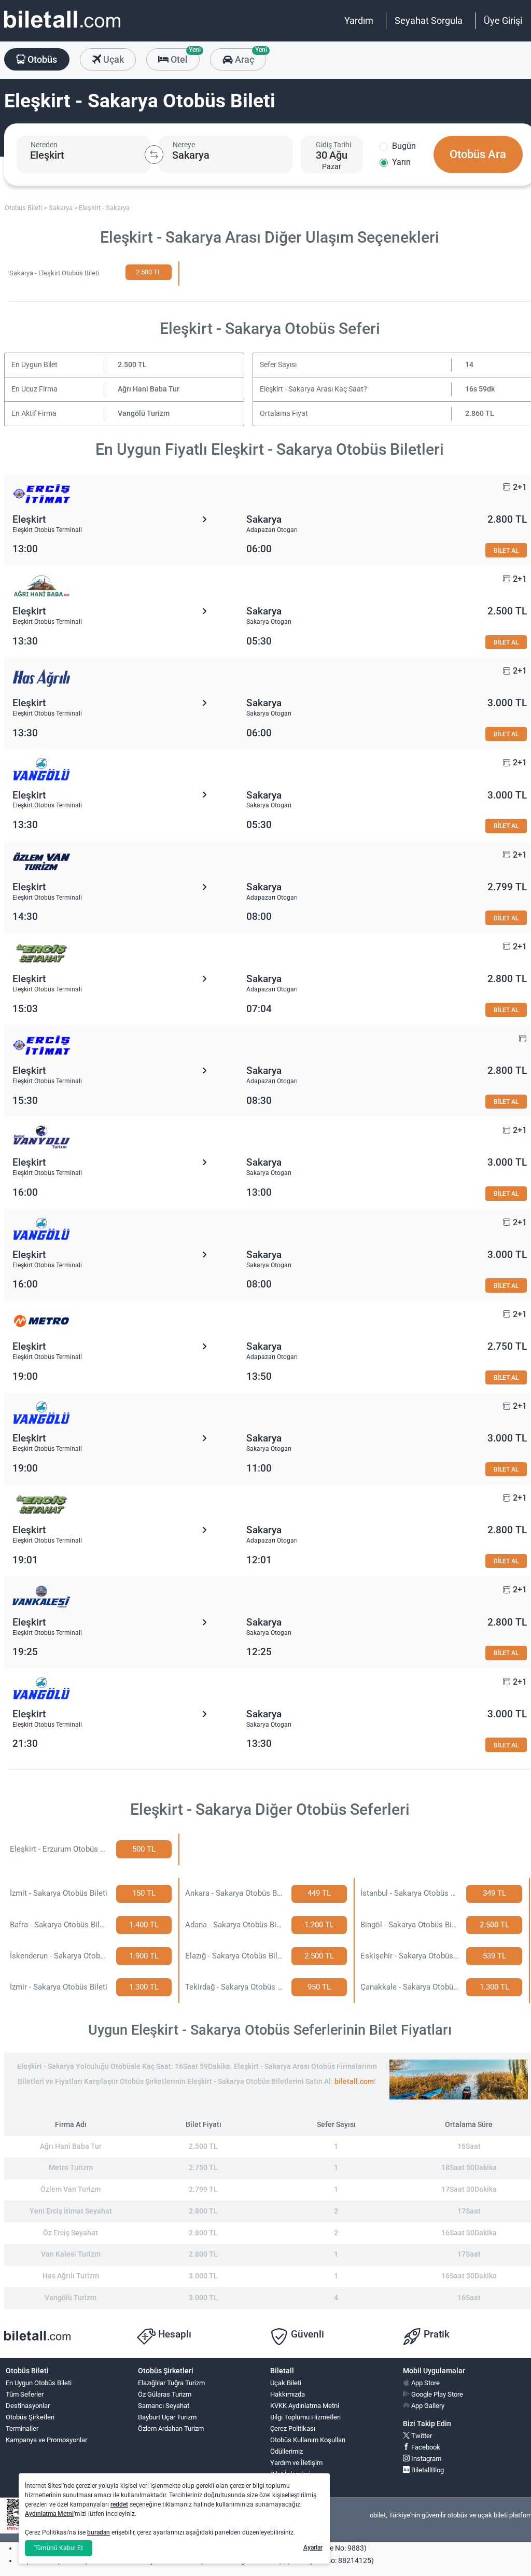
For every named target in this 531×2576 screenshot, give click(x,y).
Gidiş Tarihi (333, 145)
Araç (249, 57)
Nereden (44, 145)
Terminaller (22, 2428)
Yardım (359, 20)
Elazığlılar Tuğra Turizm (171, 2383)
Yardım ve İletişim (296, 2463)
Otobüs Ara (478, 154)
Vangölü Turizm (144, 414)
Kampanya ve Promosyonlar (46, 2440)
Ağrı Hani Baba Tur (149, 389)
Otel (184, 57)
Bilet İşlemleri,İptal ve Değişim (294, 2479)
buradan (99, 2532)
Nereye (184, 145)
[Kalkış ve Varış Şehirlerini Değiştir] (154, 155)
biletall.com (354, 2082)
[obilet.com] (62, 29)
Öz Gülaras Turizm (165, 2394)
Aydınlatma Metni (49, 2514)
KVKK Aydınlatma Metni (305, 2406)
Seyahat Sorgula (429, 20)
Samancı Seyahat (164, 2406)
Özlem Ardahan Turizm (171, 2428)
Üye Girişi (503, 20)
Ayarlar (313, 2547)
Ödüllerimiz (287, 2451)
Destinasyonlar (28, 2406)
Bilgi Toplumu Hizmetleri (305, 2417)
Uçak (113, 59)
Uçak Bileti (286, 2383)
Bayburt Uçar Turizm (167, 2417)
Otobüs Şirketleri (30, 2417)
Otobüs (41, 59)
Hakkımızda (288, 2394)
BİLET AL (506, 550)
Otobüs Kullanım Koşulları (308, 2440)
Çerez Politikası (293, 2428)
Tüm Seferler (25, 2394)
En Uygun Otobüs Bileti (39, 2383)
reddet (119, 2504)
